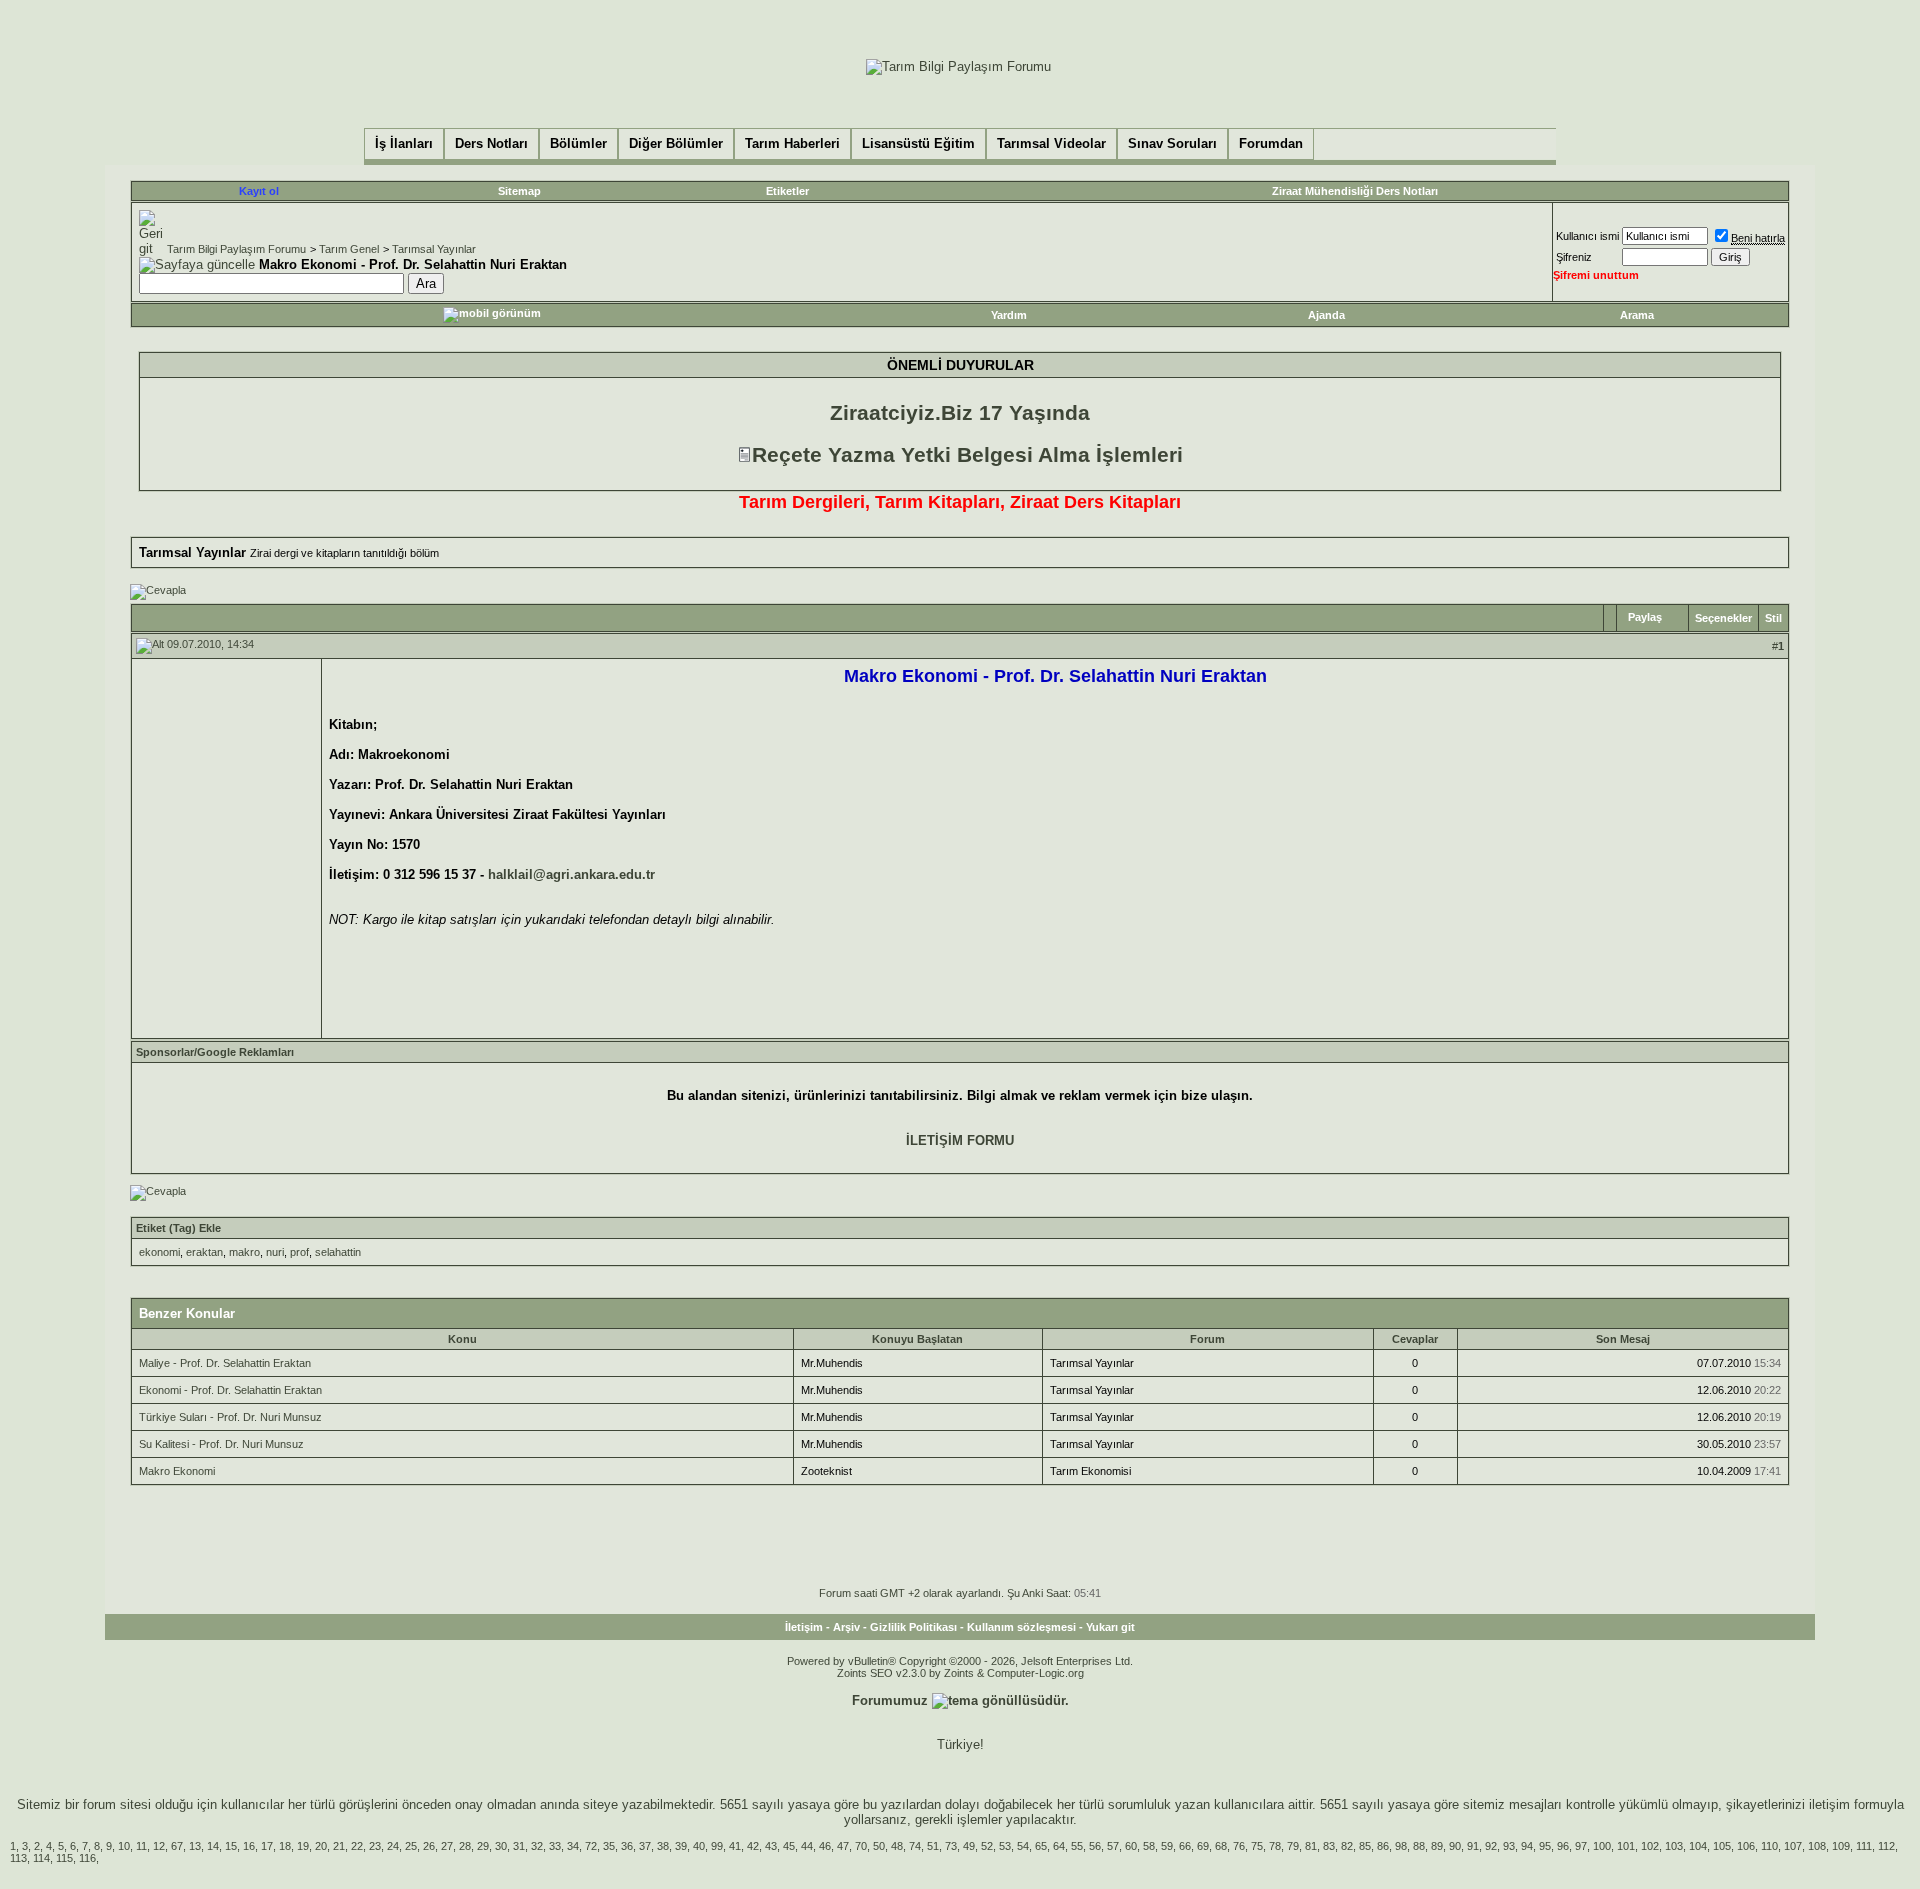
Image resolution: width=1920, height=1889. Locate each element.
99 (717, 1846)
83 (1329, 1846)
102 (1650, 1846)
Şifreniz (1574, 257)
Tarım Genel (349, 249)
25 (411, 1846)
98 (1401, 1846)
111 (1864, 1846)
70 (861, 1846)
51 (933, 1846)
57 (1113, 1846)
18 (285, 1846)
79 (1293, 1846)
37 (645, 1846)
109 (1841, 1846)
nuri (275, 1252)
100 (1602, 1846)
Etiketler (787, 191)
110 (1769, 1846)
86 (1383, 1846)
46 (825, 1846)
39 (681, 1846)
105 (1722, 1846)
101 (1626, 1846)
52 (987, 1846)
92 (1491, 1846)
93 (1509, 1846)
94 (1527, 1846)
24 (393, 1846)
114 (41, 1858)
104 (1698, 1846)
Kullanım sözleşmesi (1021, 1627)
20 (321, 1846)
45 (789, 1846)
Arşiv (846, 1627)
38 (663, 1846)
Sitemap (519, 191)
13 (195, 1846)
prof (299, 1252)
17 (267, 1846)
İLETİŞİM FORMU (960, 1140)
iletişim (1829, 1804)
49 (969, 1846)
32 (537, 1846)
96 (1563, 1846)
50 (879, 1846)
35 (609, 1846)
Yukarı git (1110, 1627)
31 (519, 1846)
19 (303, 1846)
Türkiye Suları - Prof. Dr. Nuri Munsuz (230, 1417)
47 (843, 1846)
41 (735, 1846)
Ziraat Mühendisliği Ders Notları (1355, 191)
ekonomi (159, 1252)
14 (213, 1846)
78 (1275, 1846)
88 (1419, 1846)
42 (753, 1846)
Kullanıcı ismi (1587, 236)
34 (573, 1846)
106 (1746, 1846)
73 (951, 1846)
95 (1545, 1846)
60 (1131, 1846)
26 (429, 1846)
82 (1347, 1846)
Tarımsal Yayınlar (434, 249)
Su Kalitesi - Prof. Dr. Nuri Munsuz (221, 1444)
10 (124, 1846)
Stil (1773, 618)
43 (771, 1846)
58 (1149, 1846)
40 (699, 1846)
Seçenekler (1723, 618)
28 (465, 1846)
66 (1185, 1846)
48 (897, 1846)
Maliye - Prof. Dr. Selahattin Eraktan (225, 1363)
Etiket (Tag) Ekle (178, 1228)
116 (87, 1858)
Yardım (1009, 315)
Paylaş (1645, 617)
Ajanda (1326, 315)
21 (339, 1846)
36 (627, 1846)
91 (1473, 1846)
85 (1365, 1846)
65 (1041, 1846)
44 (807, 1846)
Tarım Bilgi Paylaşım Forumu (236, 249)
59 (1167, 1846)
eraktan (204, 1252)
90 (1455, 1846)
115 (64, 1858)
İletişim (804, 1627)
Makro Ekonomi (177, 1471)
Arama (1637, 315)
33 (555, 1846)
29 (483, 1846)
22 (357, 1846)
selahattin (338, 1252)
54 (1023, 1846)
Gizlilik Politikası (913, 1627)
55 (1077, 1846)
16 (249, 1846)
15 (231, 1846)
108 (1817, 1846)
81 (1311, 1846)
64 (1059, 1846)
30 (501, 1846)
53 (1005, 1846)
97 (1581, 1846)
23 (375, 1846)
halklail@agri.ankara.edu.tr (571, 874)
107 (1793, 1846)
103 (1674, 1846)
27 (447, 1846)
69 (1203, 1846)
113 (18, 1858)
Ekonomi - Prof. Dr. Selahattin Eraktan (230, 1390)
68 (1221, 1846)
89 (1437, 1846)
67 (177, 1846)
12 (159, 1846)
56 (1095, 1846)
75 (1257, 1846)
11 (141, 1846)
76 (1239, 1846)
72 (591, 1846)
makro (244, 1252)
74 (915, 1846)
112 (1886, 1846)
